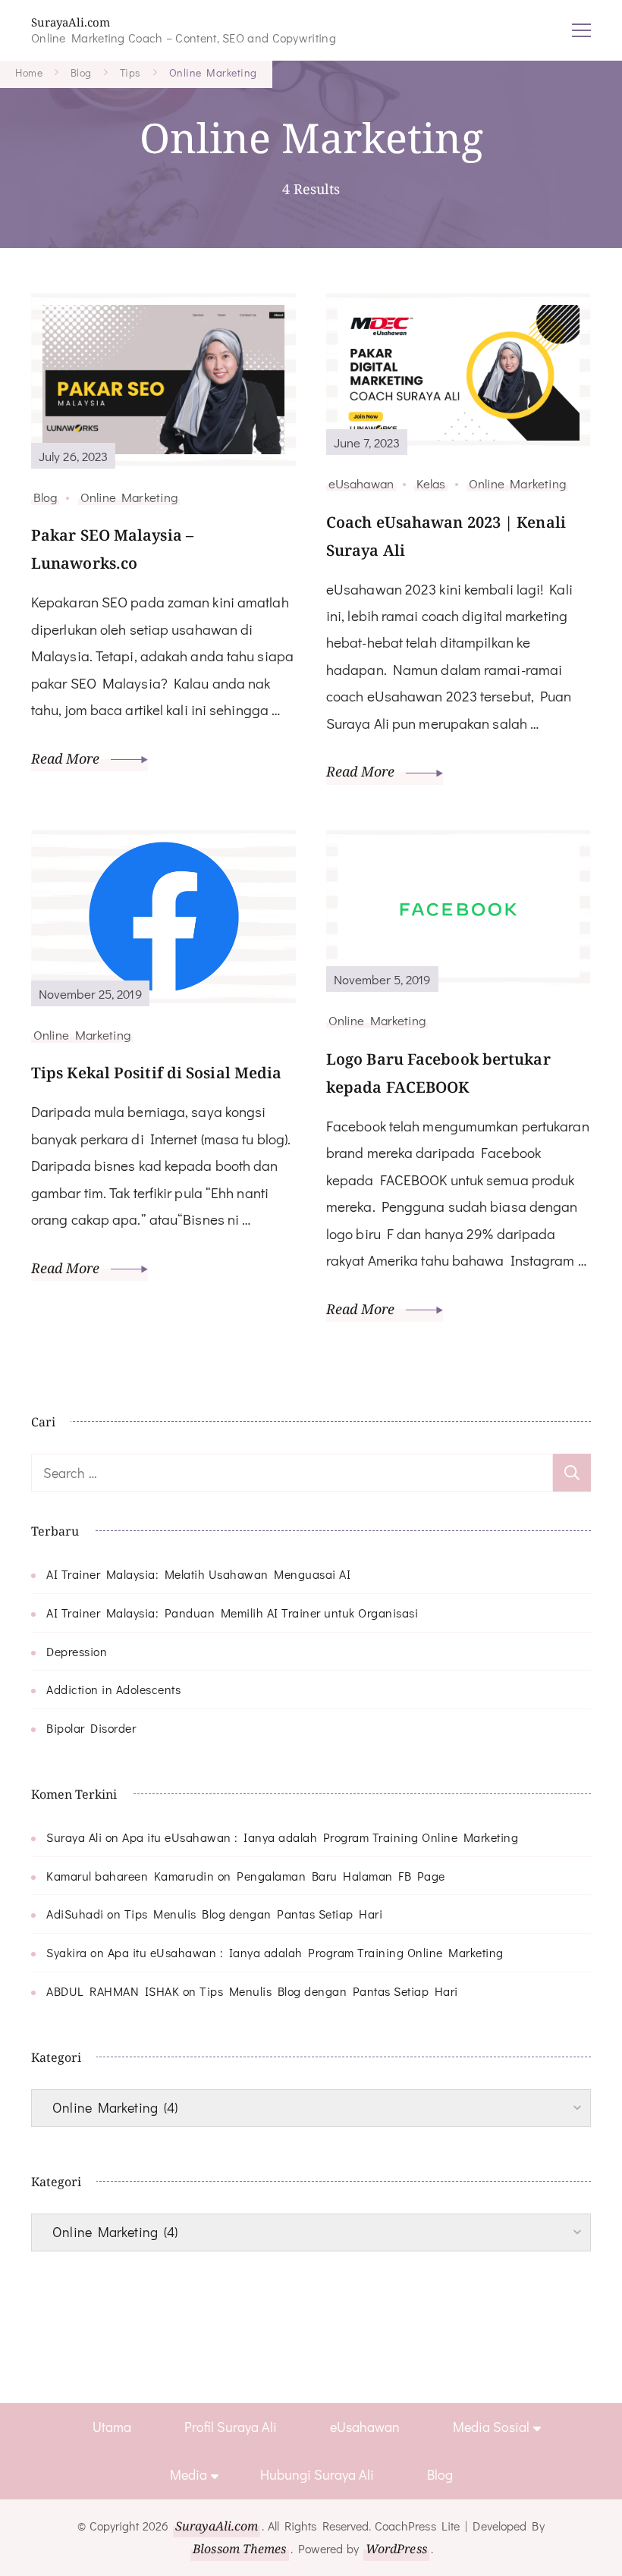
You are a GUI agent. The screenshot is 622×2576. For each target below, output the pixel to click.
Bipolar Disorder (91, 1728)
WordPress (396, 2549)
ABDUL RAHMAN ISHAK (113, 1991)
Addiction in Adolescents (113, 1689)
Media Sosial (491, 2427)
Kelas (431, 483)
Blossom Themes (239, 2549)
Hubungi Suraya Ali (317, 2474)
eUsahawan (361, 483)
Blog (45, 497)
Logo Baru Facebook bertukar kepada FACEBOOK (438, 1073)
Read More (67, 758)
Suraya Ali (74, 1837)
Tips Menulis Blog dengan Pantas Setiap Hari (254, 1914)
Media (188, 2474)
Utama (112, 2427)
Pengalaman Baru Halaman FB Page (341, 1876)
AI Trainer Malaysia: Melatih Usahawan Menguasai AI (198, 1574)
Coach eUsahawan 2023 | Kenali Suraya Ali (446, 536)
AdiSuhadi (75, 1914)
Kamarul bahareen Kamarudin (130, 1876)
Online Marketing (129, 497)
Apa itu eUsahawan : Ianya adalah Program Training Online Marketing (320, 1837)
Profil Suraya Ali (231, 2427)
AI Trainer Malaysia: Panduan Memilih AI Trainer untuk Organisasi (232, 1613)
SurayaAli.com (71, 22)
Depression (77, 1651)
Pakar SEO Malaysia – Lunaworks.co (112, 549)
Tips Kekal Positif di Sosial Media (156, 1073)
